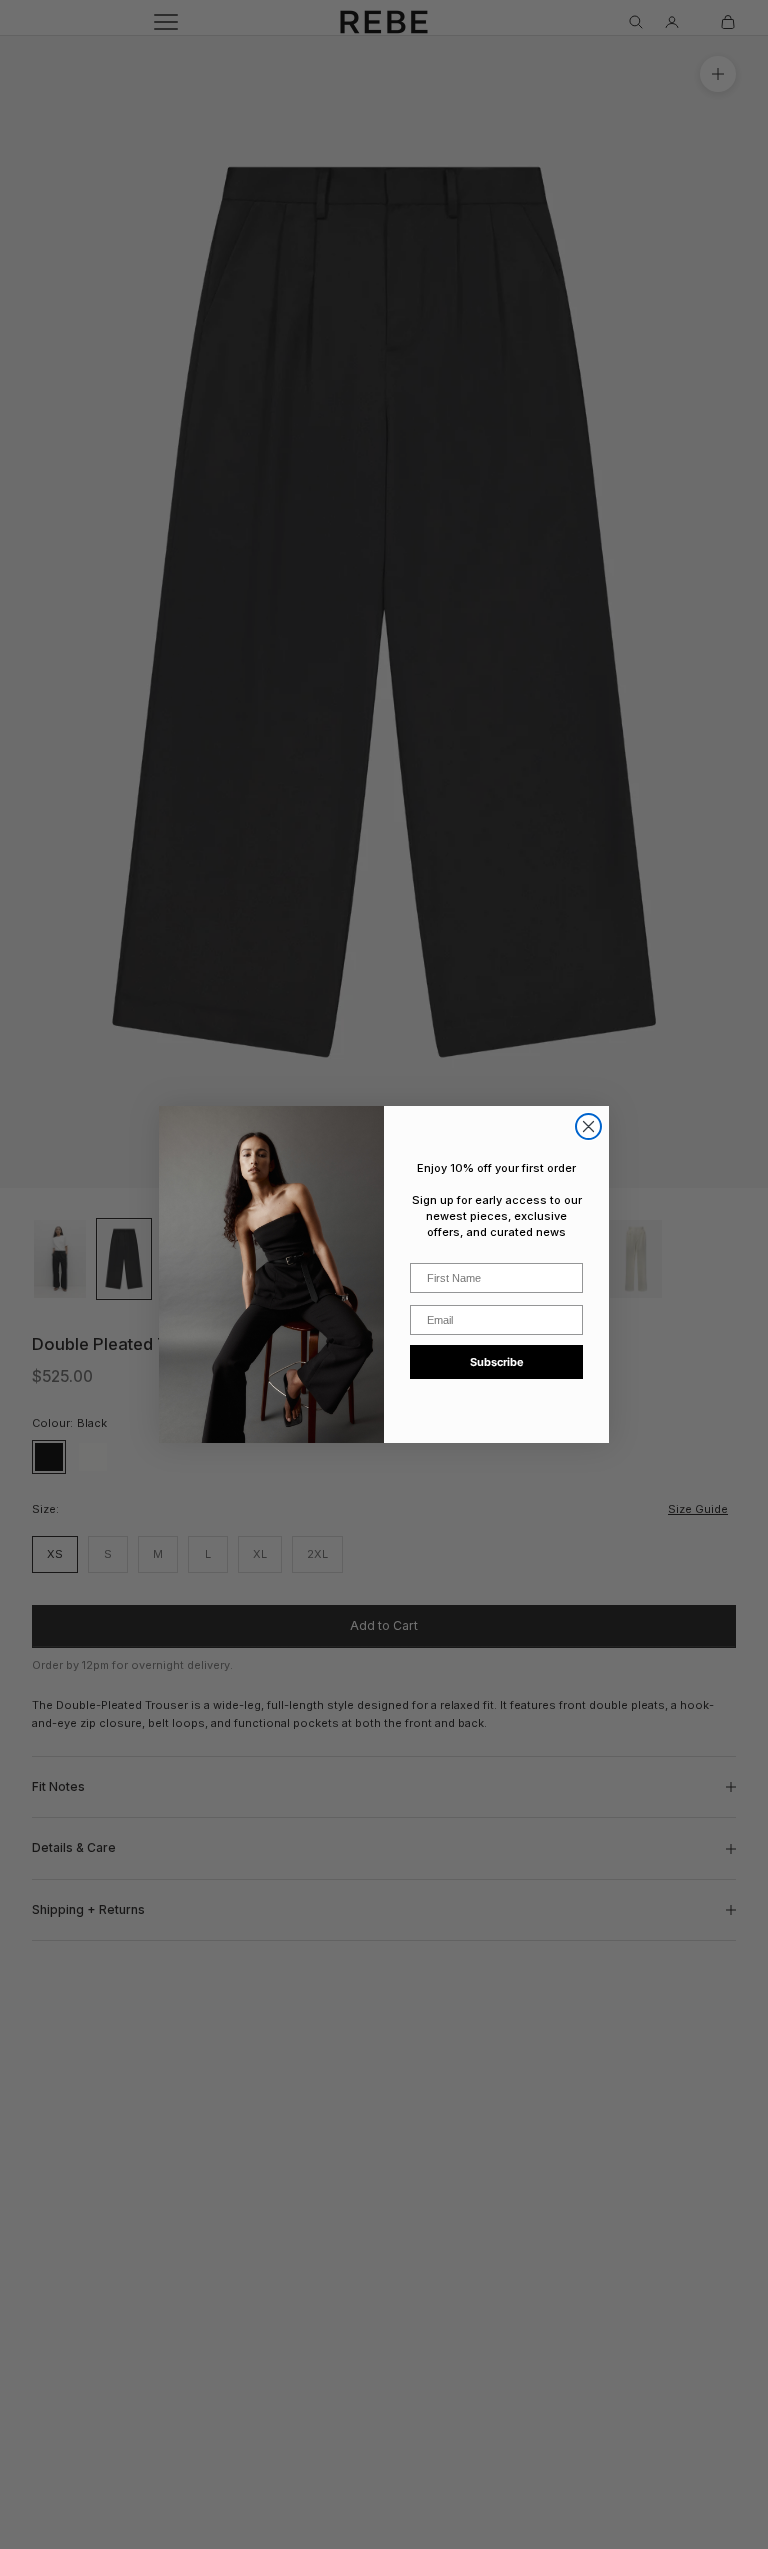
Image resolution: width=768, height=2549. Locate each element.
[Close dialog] (588, 1126)
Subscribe (497, 1362)
